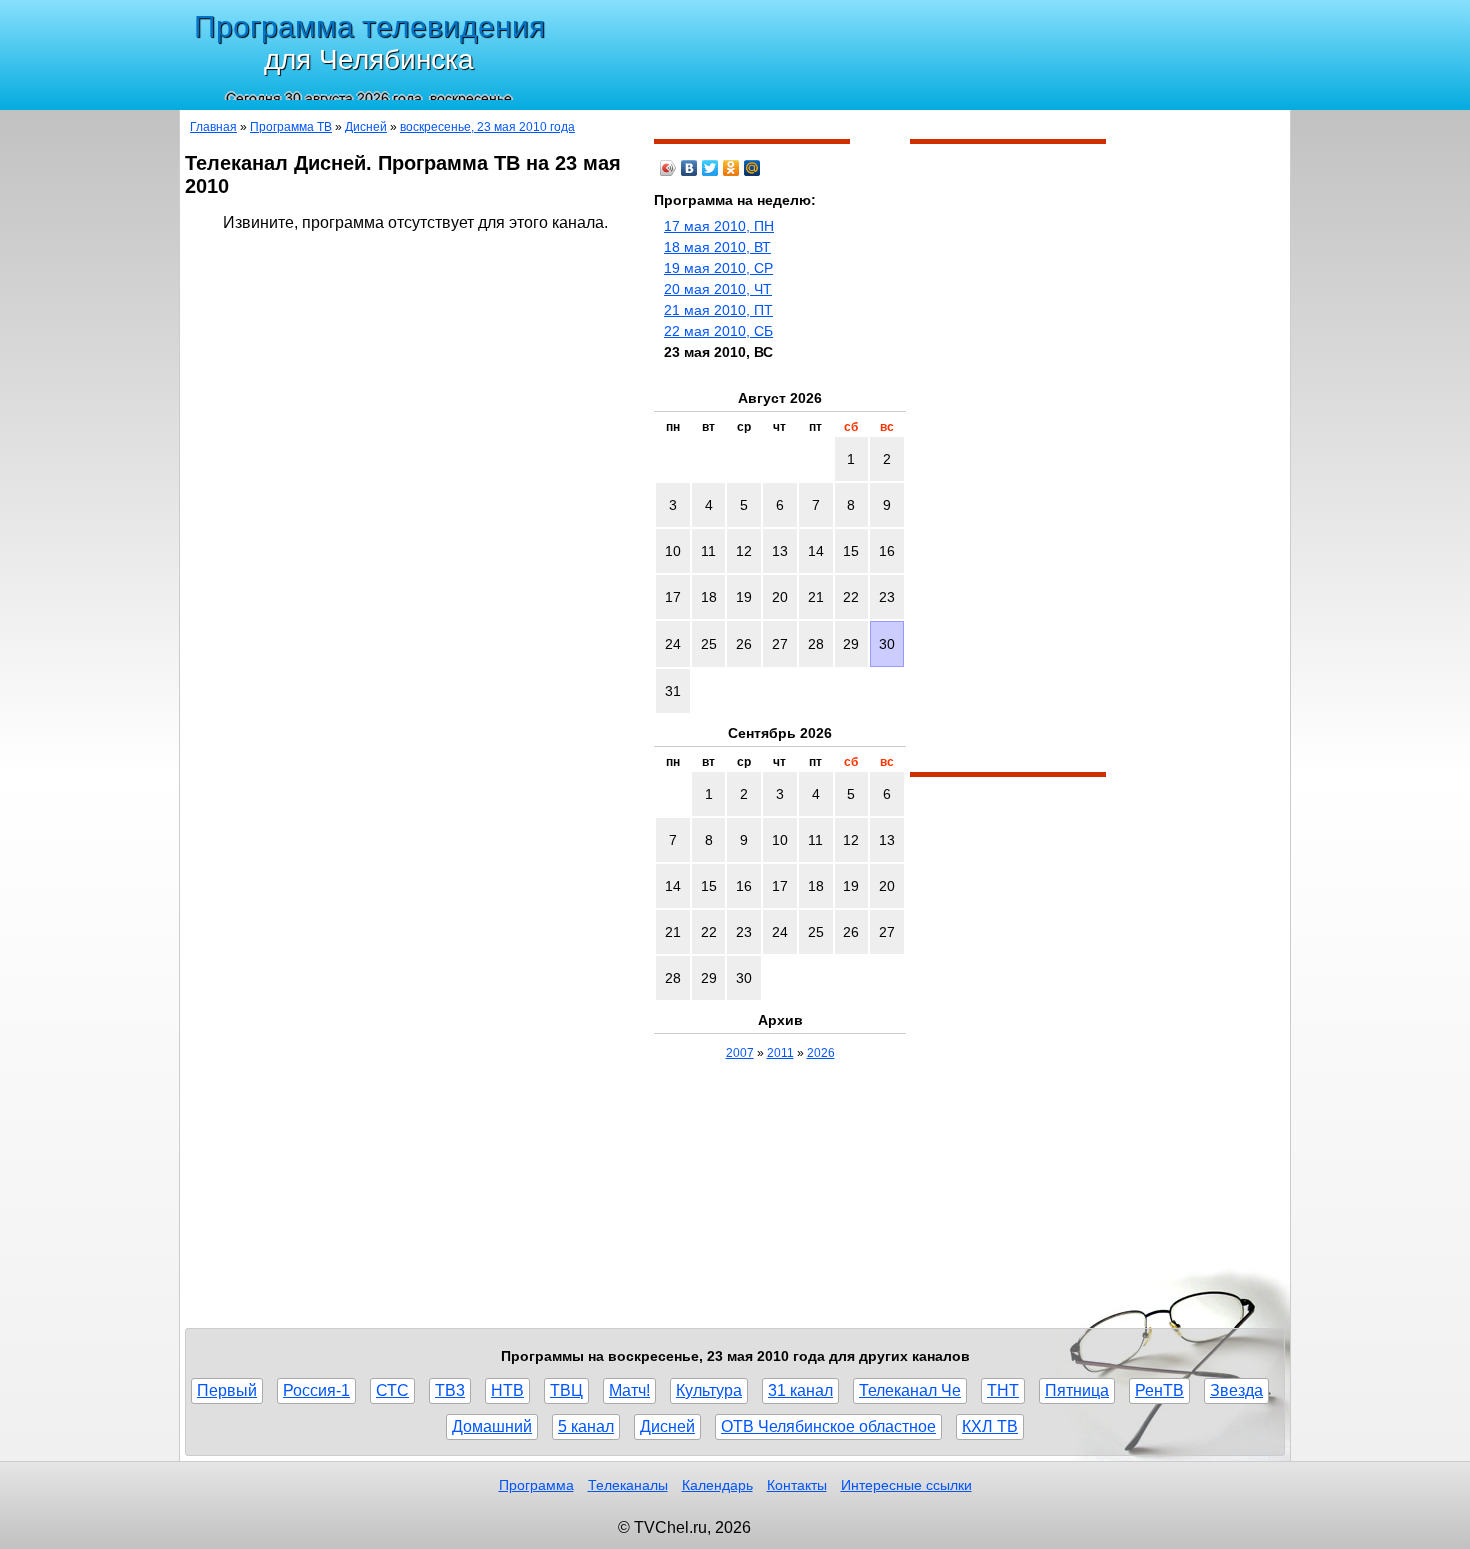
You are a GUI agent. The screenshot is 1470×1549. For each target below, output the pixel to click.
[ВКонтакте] (689, 168)
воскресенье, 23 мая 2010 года (487, 127)
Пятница (1077, 1390)
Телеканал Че (910, 1390)
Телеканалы (628, 1485)
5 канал (586, 1426)
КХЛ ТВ (990, 1426)
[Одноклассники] (731, 168)
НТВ (507, 1390)
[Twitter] (710, 168)
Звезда (1236, 1390)
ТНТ (1003, 1390)
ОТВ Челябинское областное (828, 1426)
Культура (709, 1390)
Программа (536, 1485)
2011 (780, 1053)
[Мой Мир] (752, 168)
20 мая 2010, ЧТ (718, 289)
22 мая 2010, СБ (718, 331)
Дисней (366, 127)
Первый (227, 1390)
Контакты (797, 1485)
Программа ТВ (291, 127)
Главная (213, 127)
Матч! (629, 1390)
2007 (740, 1053)
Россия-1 (316, 1390)
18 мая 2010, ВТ (717, 247)
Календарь (717, 1485)
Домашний (492, 1426)
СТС (392, 1390)
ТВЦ (566, 1390)
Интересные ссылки (906, 1485)
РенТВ (1159, 1390)
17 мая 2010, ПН (719, 226)
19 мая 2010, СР (718, 268)
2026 (821, 1053)
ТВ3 (450, 1390)
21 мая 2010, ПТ (718, 310)
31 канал (800, 1390)
